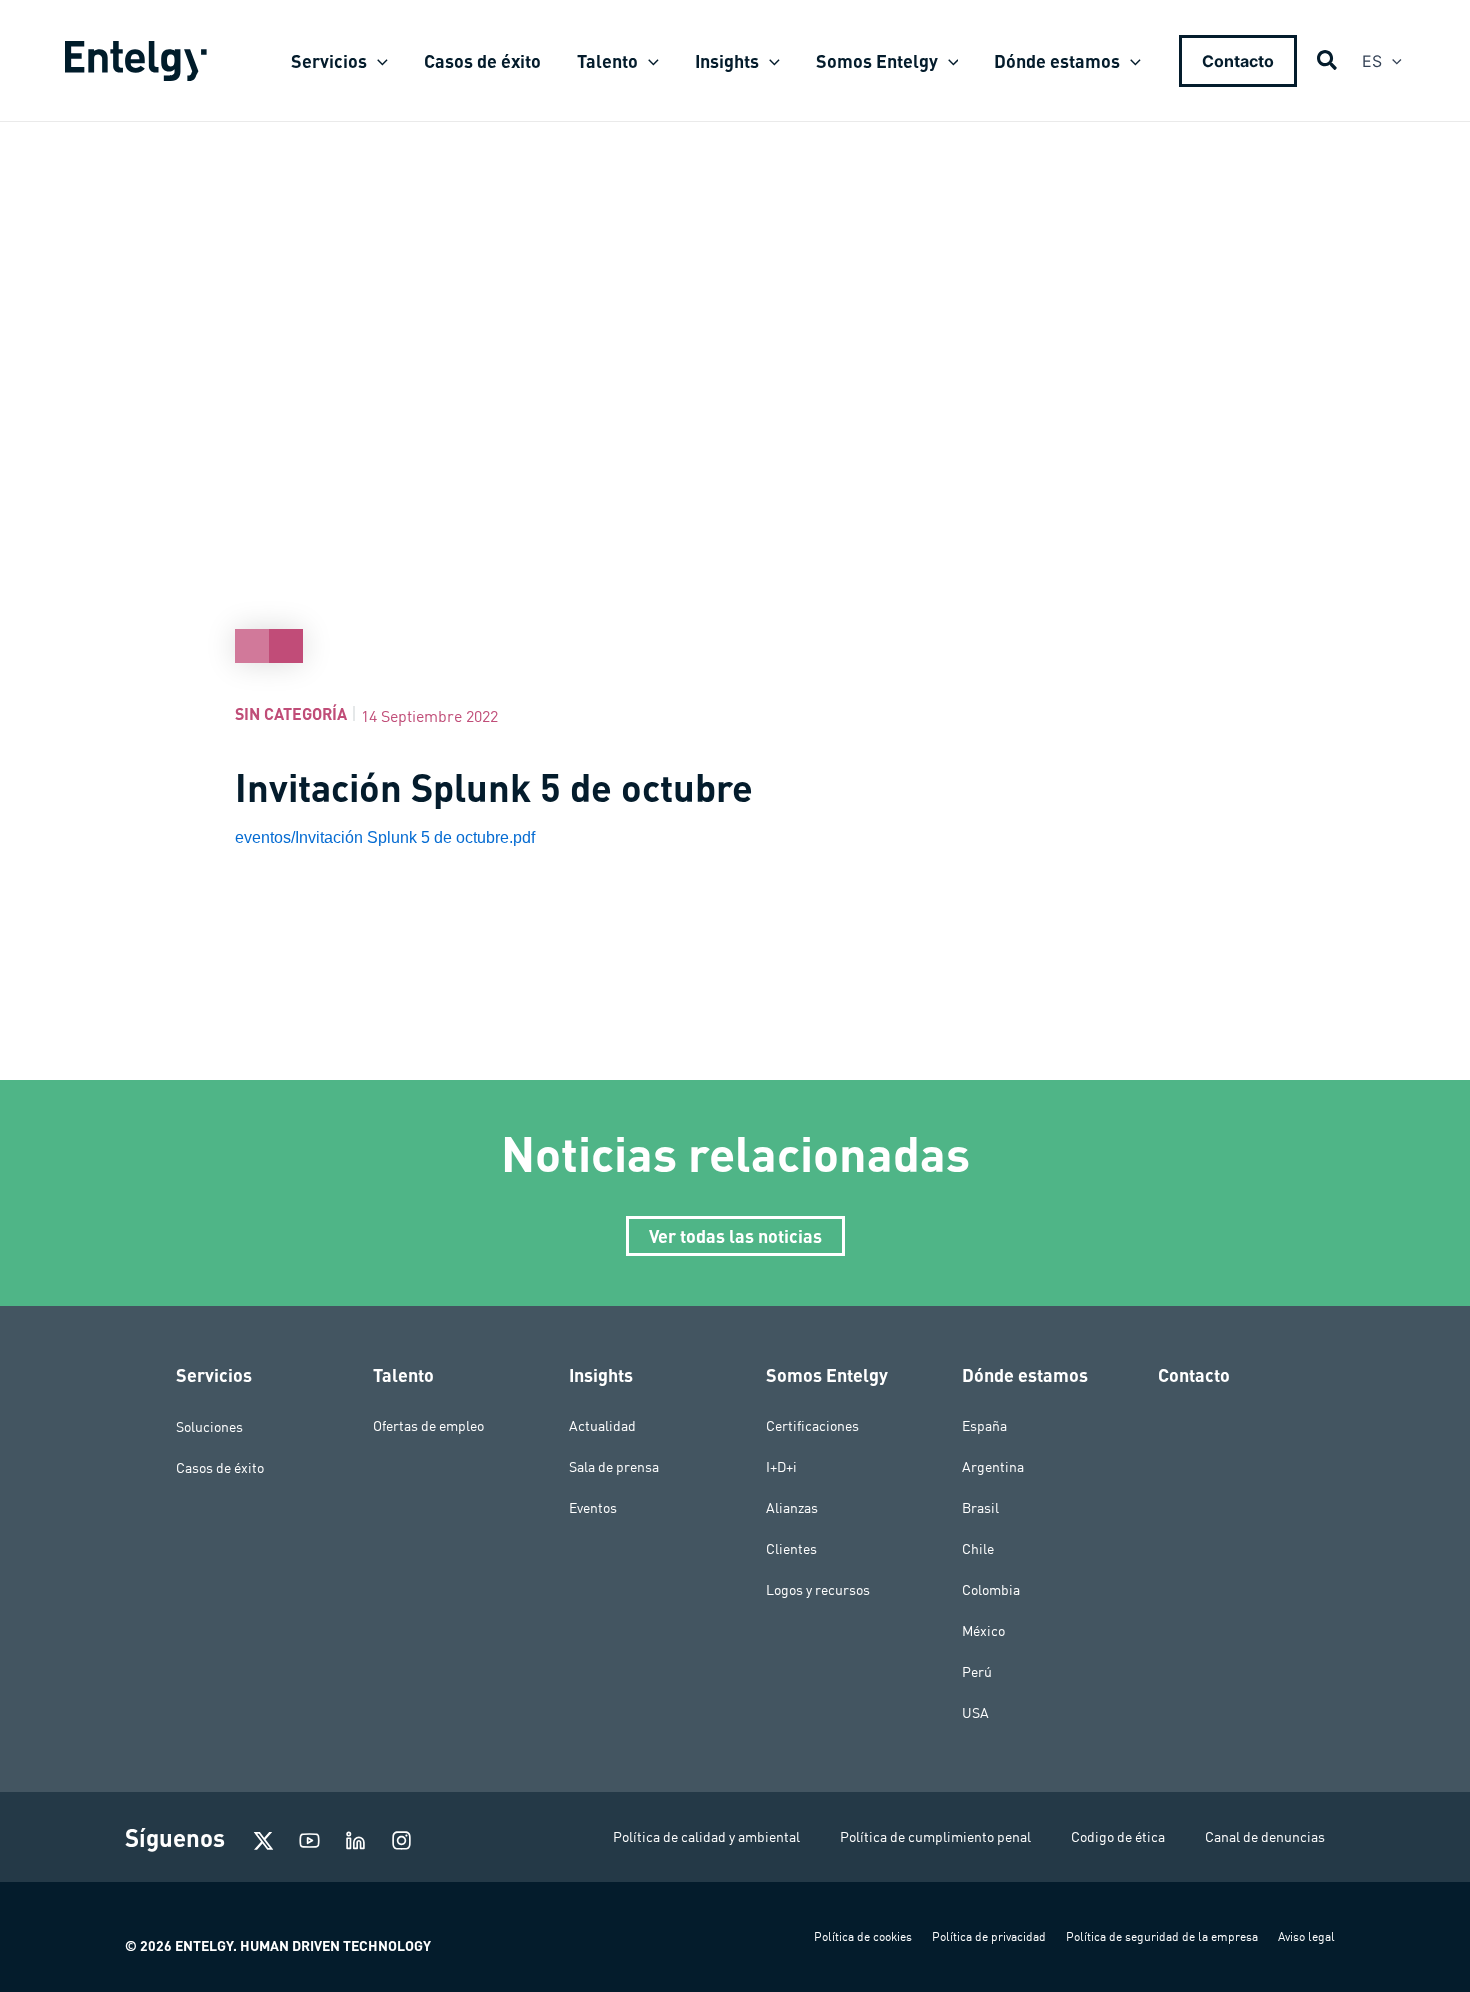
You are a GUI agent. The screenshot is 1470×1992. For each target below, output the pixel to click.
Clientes (791, 1549)
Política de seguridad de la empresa (1162, 1936)
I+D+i (781, 1467)
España (984, 1426)
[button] (377, 61)
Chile (978, 1549)
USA (975, 1713)
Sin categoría (291, 713)
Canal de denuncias (1265, 1837)
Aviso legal (1306, 1936)
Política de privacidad (989, 1936)
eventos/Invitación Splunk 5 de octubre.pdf (385, 837)
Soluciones (209, 1426)
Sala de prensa (614, 1467)
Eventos (593, 1508)
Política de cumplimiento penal (935, 1837)
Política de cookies (863, 1936)
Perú (977, 1672)
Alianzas (792, 1508)
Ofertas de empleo (428, 1426)
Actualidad (602, 1426)
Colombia (991, 1590)
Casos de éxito (220, 1467)
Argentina (993, 1467)
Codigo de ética (1118, 1837)
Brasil (980, 1508)
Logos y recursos (818, 1590)
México (983, 1631)
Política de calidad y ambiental (706, 1837)
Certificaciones (812, 1426)
